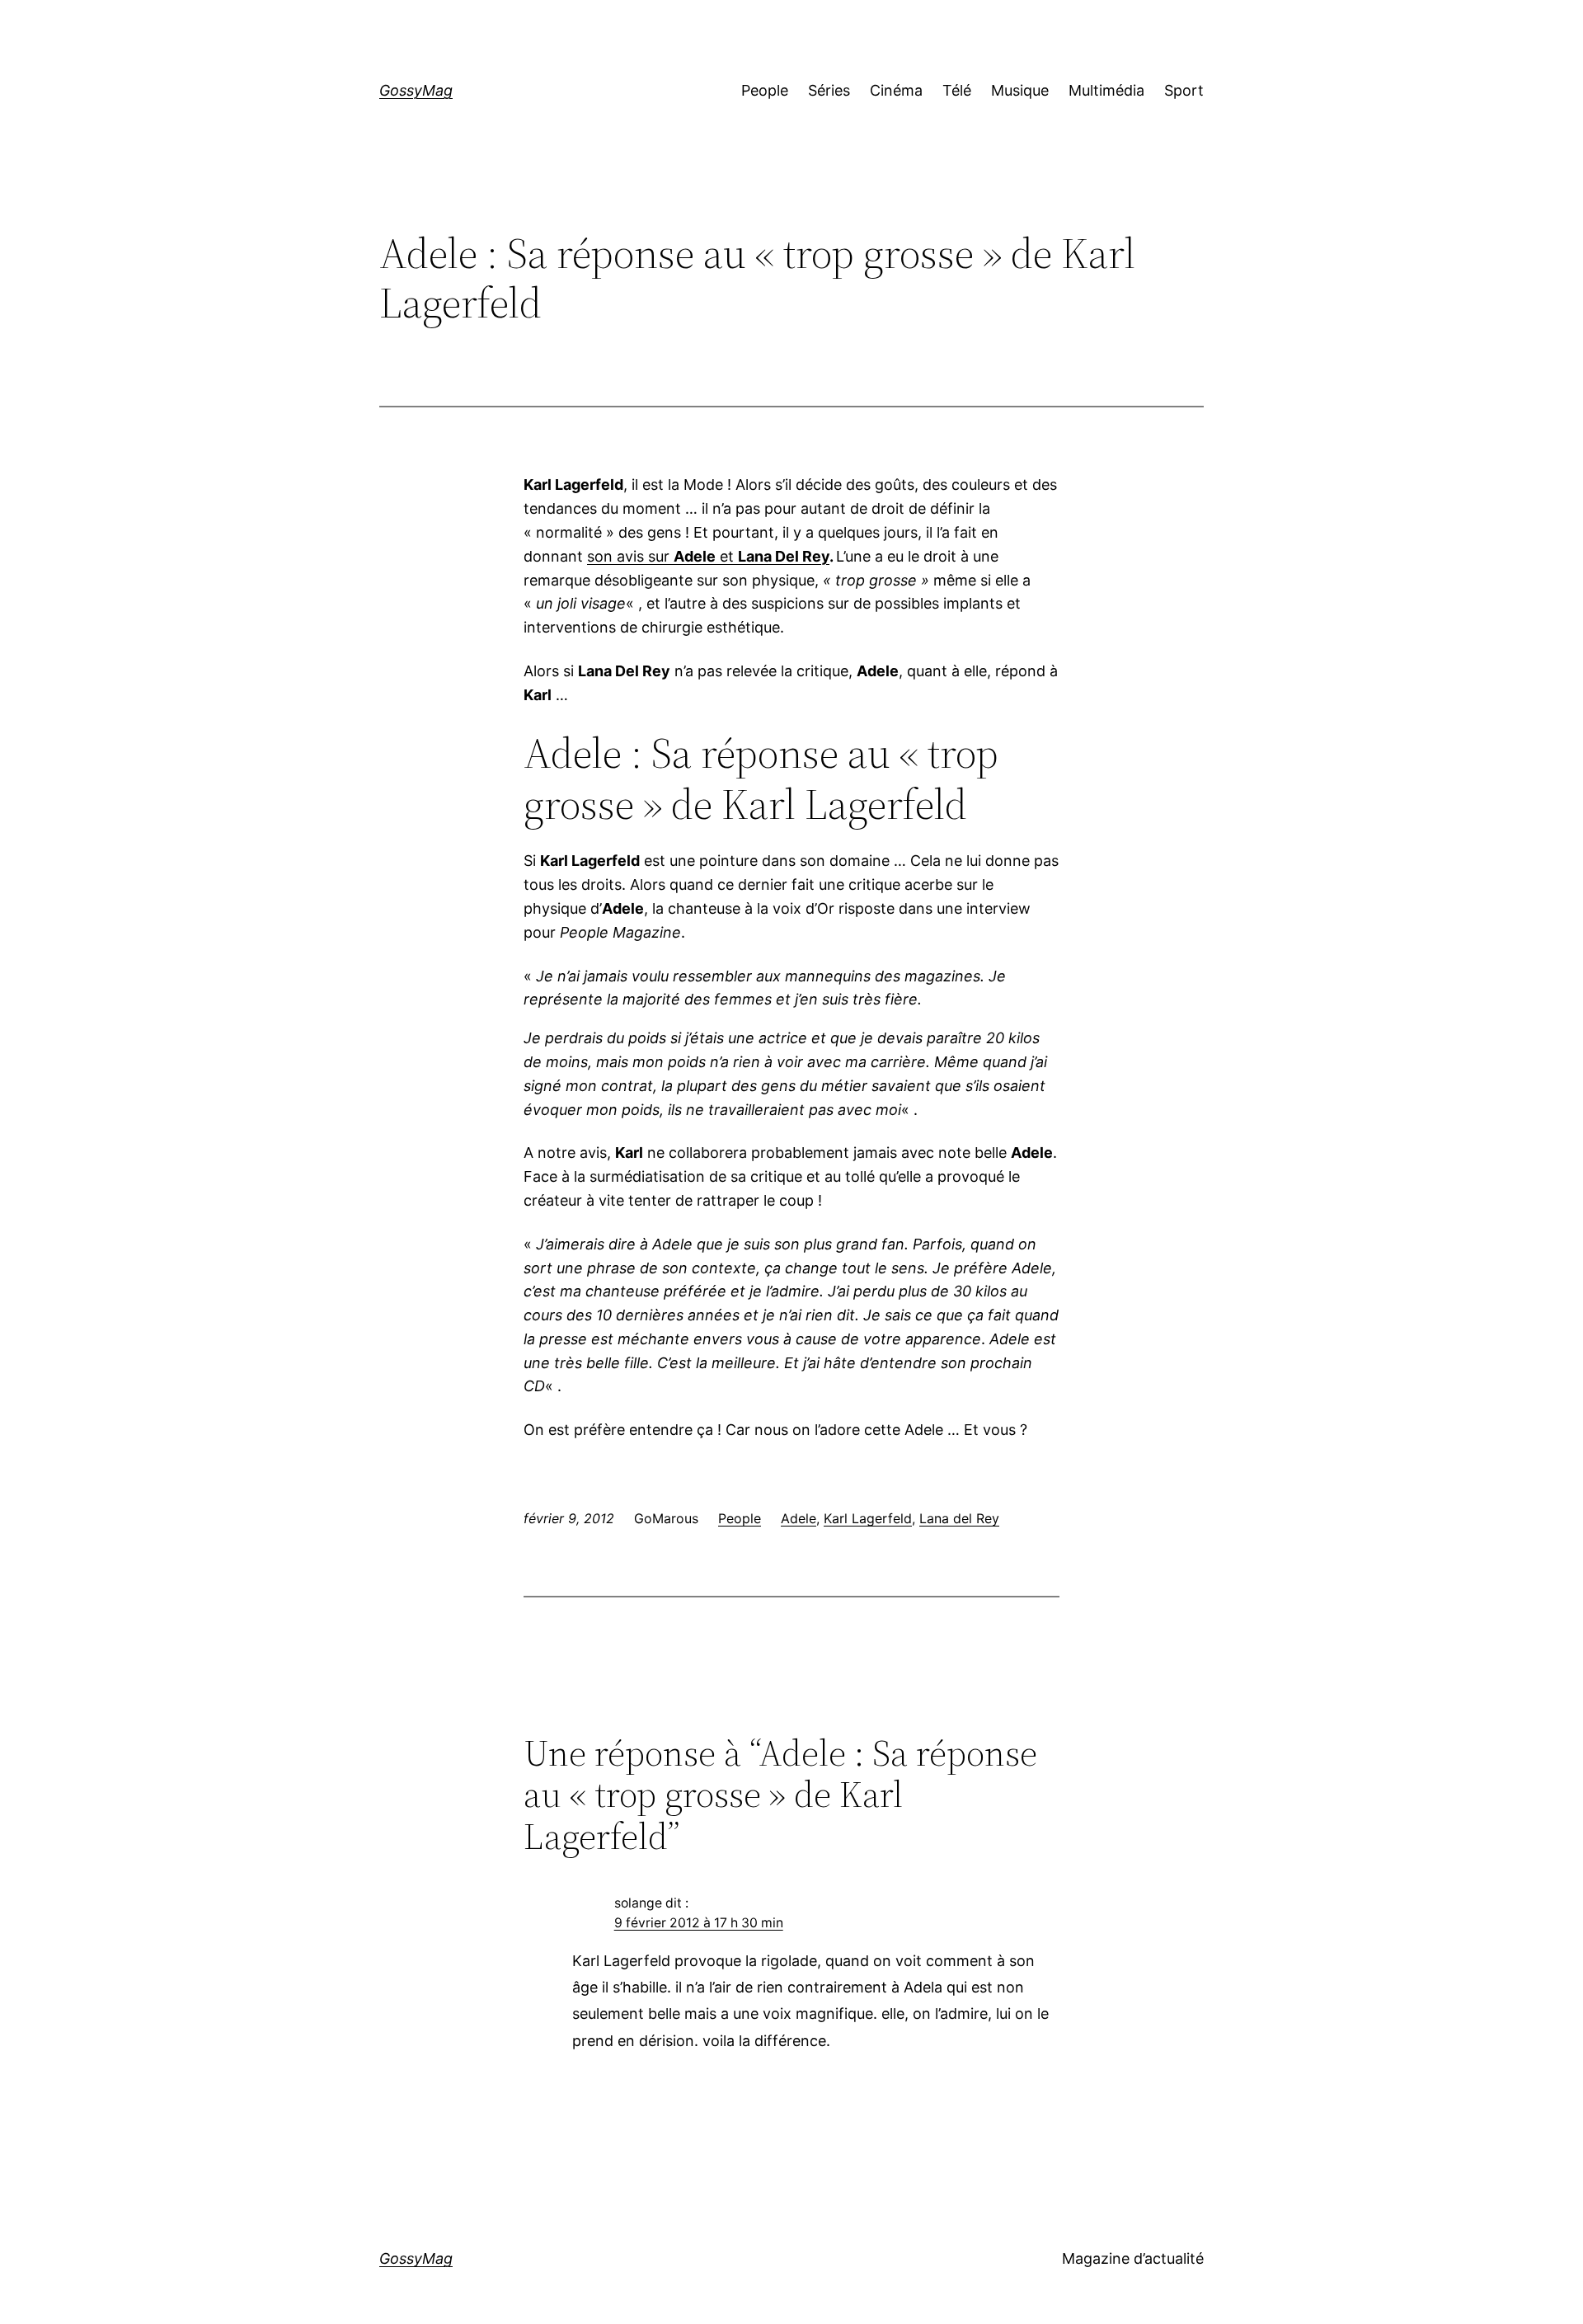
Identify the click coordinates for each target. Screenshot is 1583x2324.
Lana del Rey (959, 1518)
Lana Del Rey (784, 556)
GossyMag (416, 90)
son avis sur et (662, 556)
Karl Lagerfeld (868, 1518)
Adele (799, 1518)
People (740, 1518)
